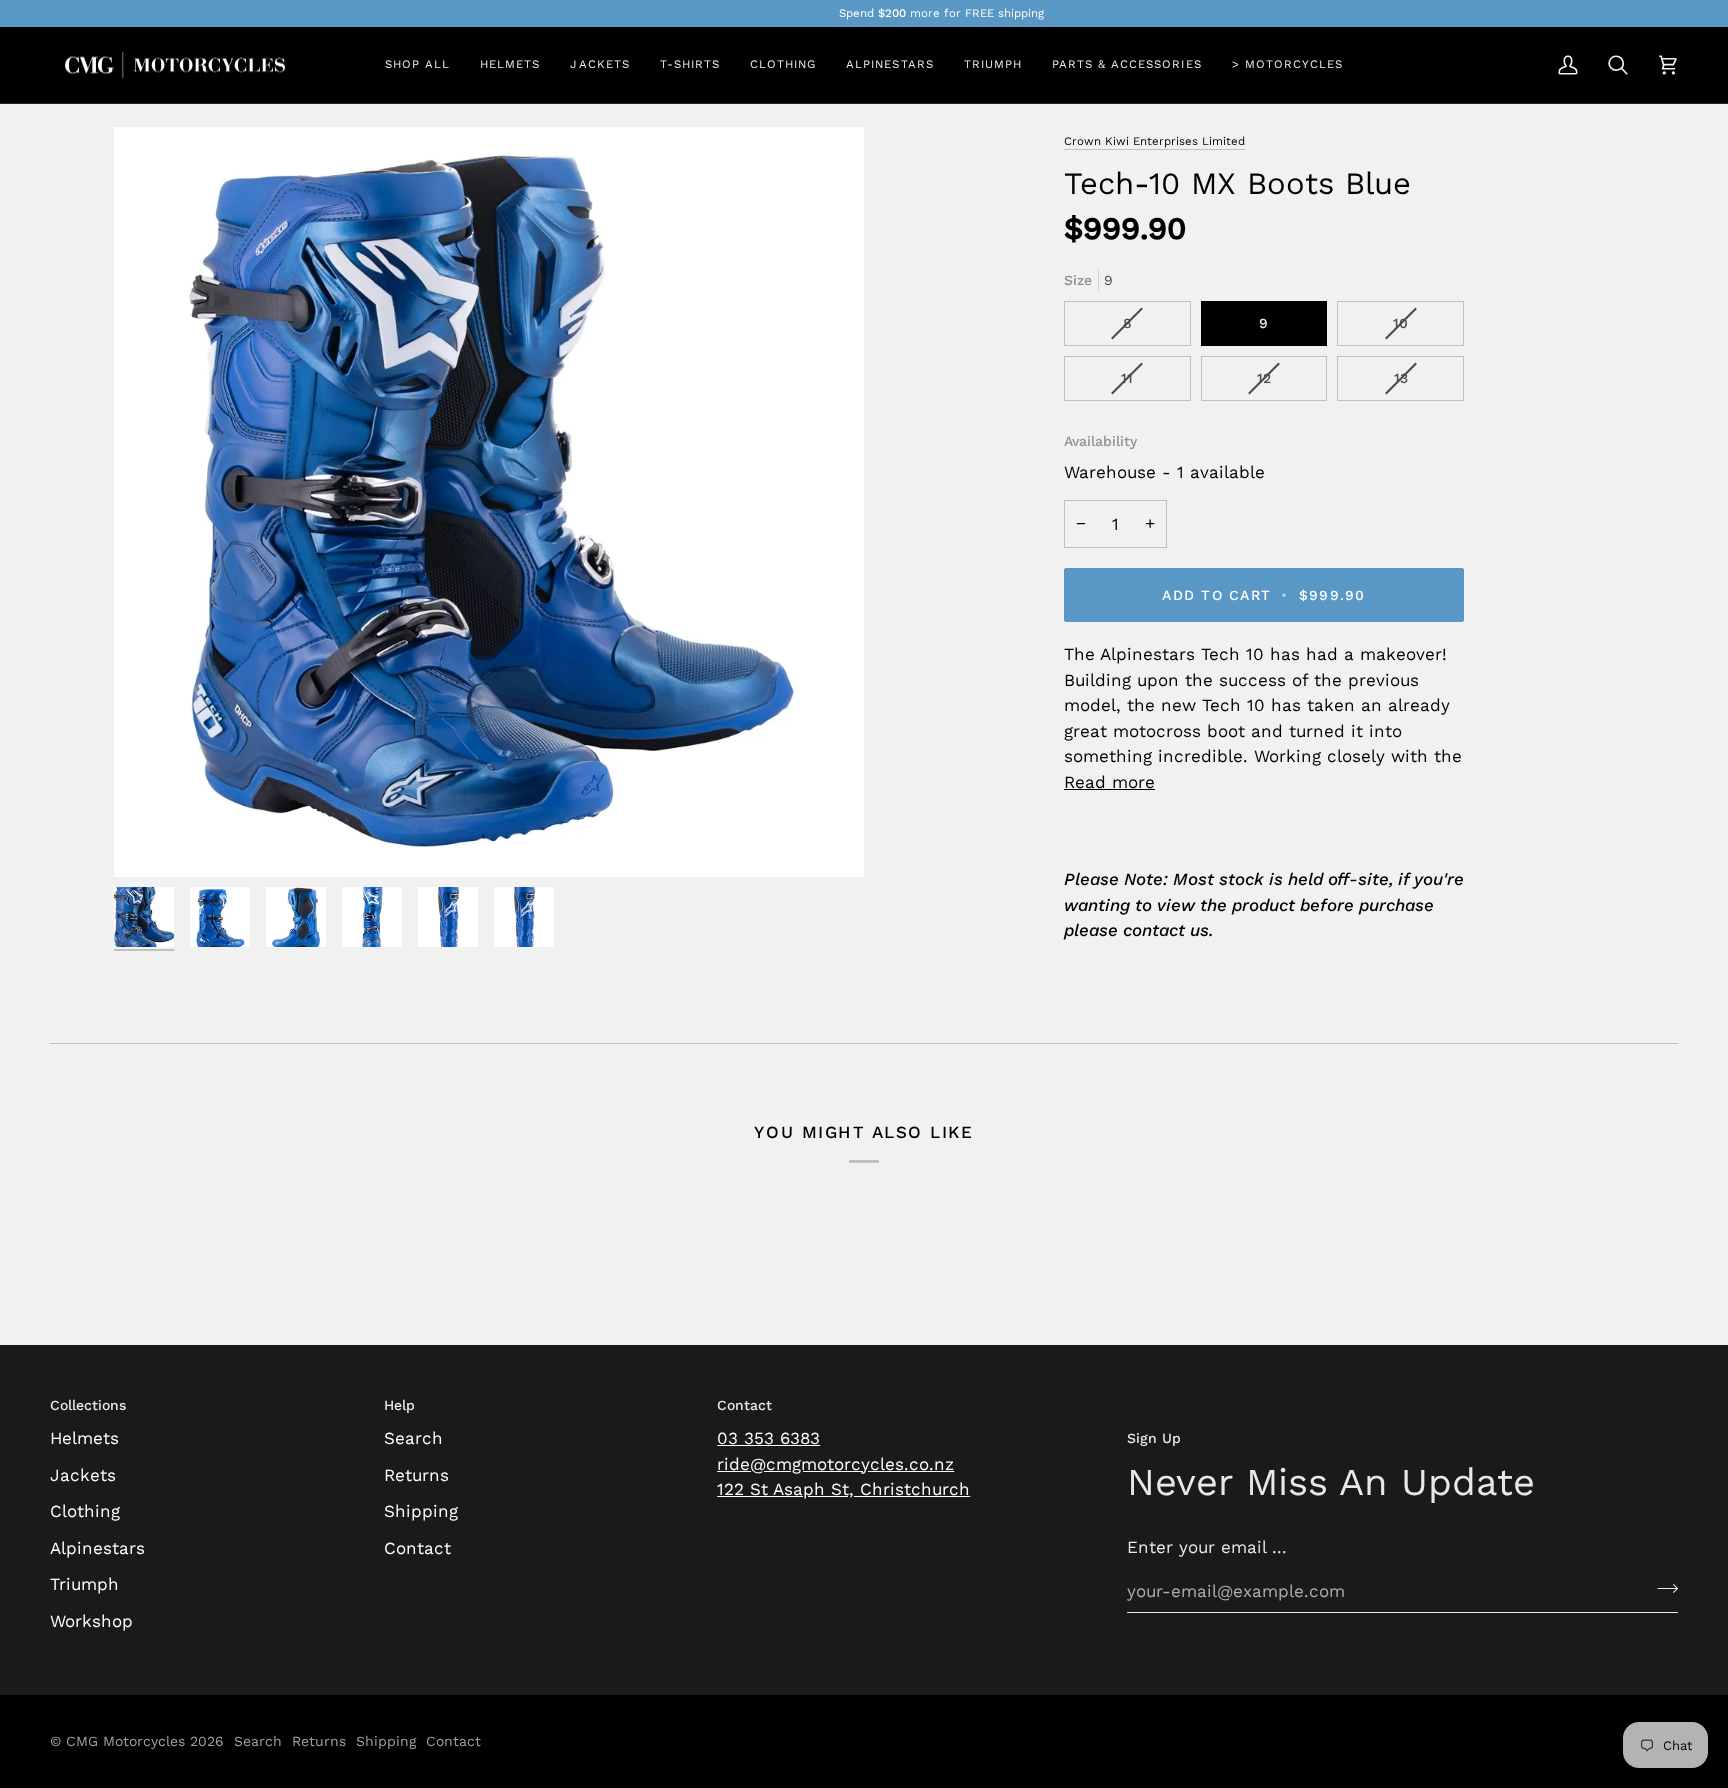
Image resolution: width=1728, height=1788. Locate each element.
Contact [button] (744, 1405)
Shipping (421, 1511)
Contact (417, 1548)
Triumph (84, 1584)
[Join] (1661, 1588)
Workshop (91, 1621)
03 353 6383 (768, 1438)
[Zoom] (489, 502)
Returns (416, 1475)
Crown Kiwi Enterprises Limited (1154, 141)
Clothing (85, 1511)
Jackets (83, 1475)
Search (413, 1438)
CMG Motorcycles (125, 1741)
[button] (510, 65)
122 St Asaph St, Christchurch (843, 1489)
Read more (1109, 782)
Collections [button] (88, 1405)
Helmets (84, 1438)
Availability (1100, 441)
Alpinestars (97, 1548)
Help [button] (399, 1405)
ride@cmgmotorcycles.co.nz (835, 1464)
